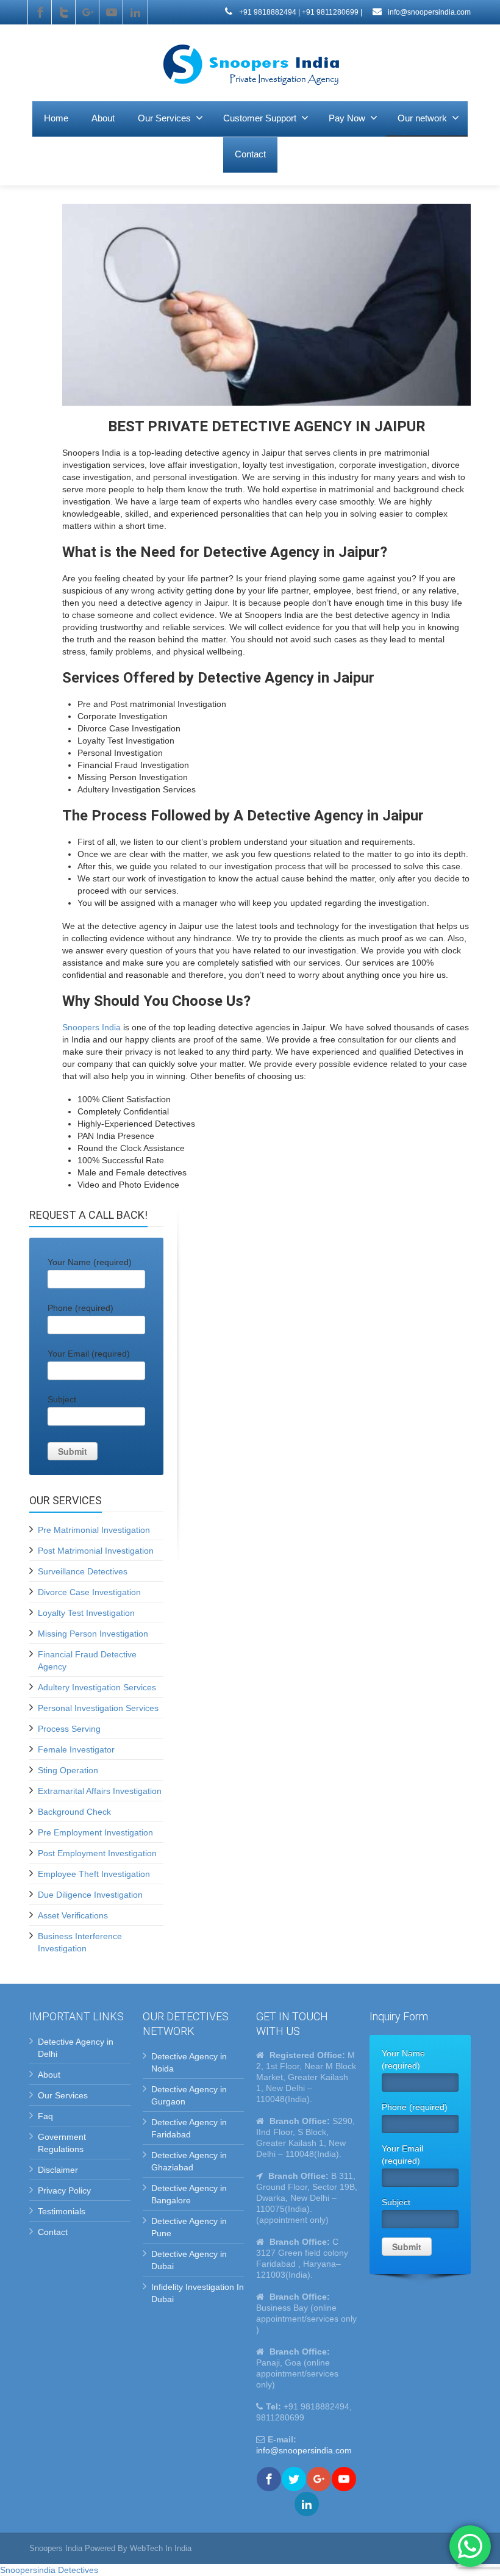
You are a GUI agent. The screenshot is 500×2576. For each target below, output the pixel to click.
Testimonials (62, 2211)
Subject (62, 1399)
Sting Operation (68, 1770)
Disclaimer (58, 2170)
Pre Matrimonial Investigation (94, 1530)
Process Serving (69, 1729)
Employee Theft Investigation (94, 1874)
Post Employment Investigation (97, 1853)
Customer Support (260, 118)
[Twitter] (64, 12)
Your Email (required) (89, 1354)
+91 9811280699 (330, 12)
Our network (422, 118)
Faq (45, 2116)
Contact (250, 154)
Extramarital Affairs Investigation (100, 1791)
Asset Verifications (73, 1915)
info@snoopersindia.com (428, 12)
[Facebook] (40, 12)
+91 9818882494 (267, 12)
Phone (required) (80, 1308)
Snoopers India (91, 1027)
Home (56, 118)
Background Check (74, 1812)
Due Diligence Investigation (90, 1895)
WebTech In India (161, 2548)
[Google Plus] (88, 12)
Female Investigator (76, 1749)
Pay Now (347, 118)
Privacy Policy (64, 2190)
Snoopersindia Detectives (49, 2570)
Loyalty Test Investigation (86, 1613)
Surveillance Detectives (83, 1571)
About (103, 118)
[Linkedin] (135, 12)
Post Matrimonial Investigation (96, 1551)
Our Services (164, 118)
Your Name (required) (90, 1262)
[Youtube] (112, 12)
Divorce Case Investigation (89, 1592)
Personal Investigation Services (98, 1708)
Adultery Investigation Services (97, 1687)
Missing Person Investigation (93, 1634)
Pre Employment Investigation (95, 1832)
